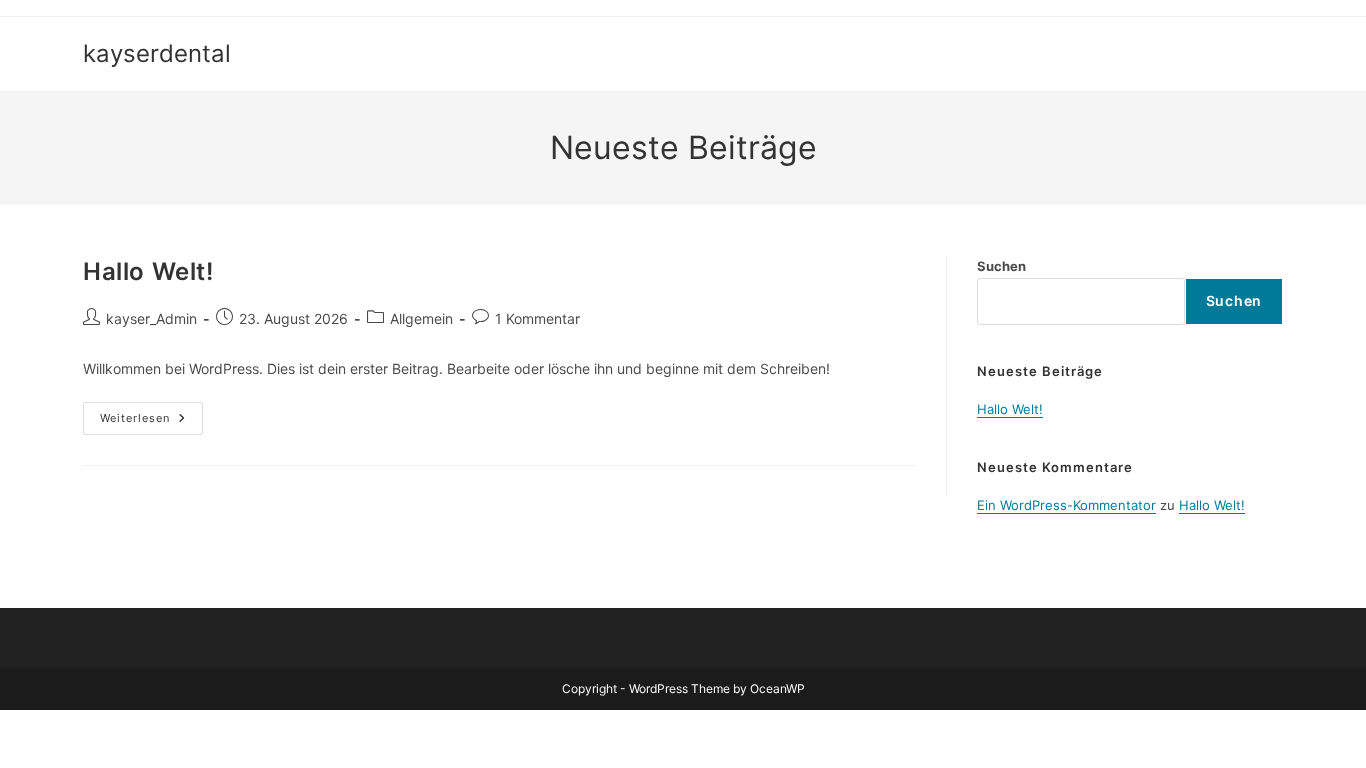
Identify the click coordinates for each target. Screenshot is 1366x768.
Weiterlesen (151, 413)
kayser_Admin (151, 318)
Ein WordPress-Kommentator (1066, 505)
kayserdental (157, 53)
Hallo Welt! (148, 271)
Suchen (1001, 266)
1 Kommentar (537, 318)
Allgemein (421, 318)
